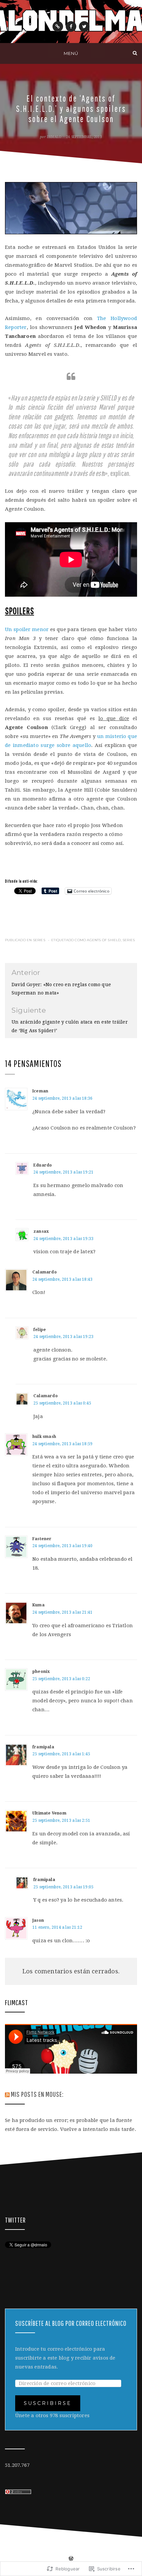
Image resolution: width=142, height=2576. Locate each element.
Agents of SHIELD (104, 940)
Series (39, 940)
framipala (44, 1880)
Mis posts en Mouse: (37, 2094)
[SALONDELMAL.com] (7, 53)
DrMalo (54, 137)
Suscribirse (48, 2403)
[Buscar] (135, 53)
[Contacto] (58, 26)
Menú (71, 53)
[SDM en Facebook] (71, 26)
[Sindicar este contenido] (7, 2094)
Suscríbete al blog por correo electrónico (71, 2323)
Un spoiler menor (27, 629)
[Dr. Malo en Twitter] (84, 26)
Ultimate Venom (49, 1813)
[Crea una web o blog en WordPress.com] (71, 2559)
